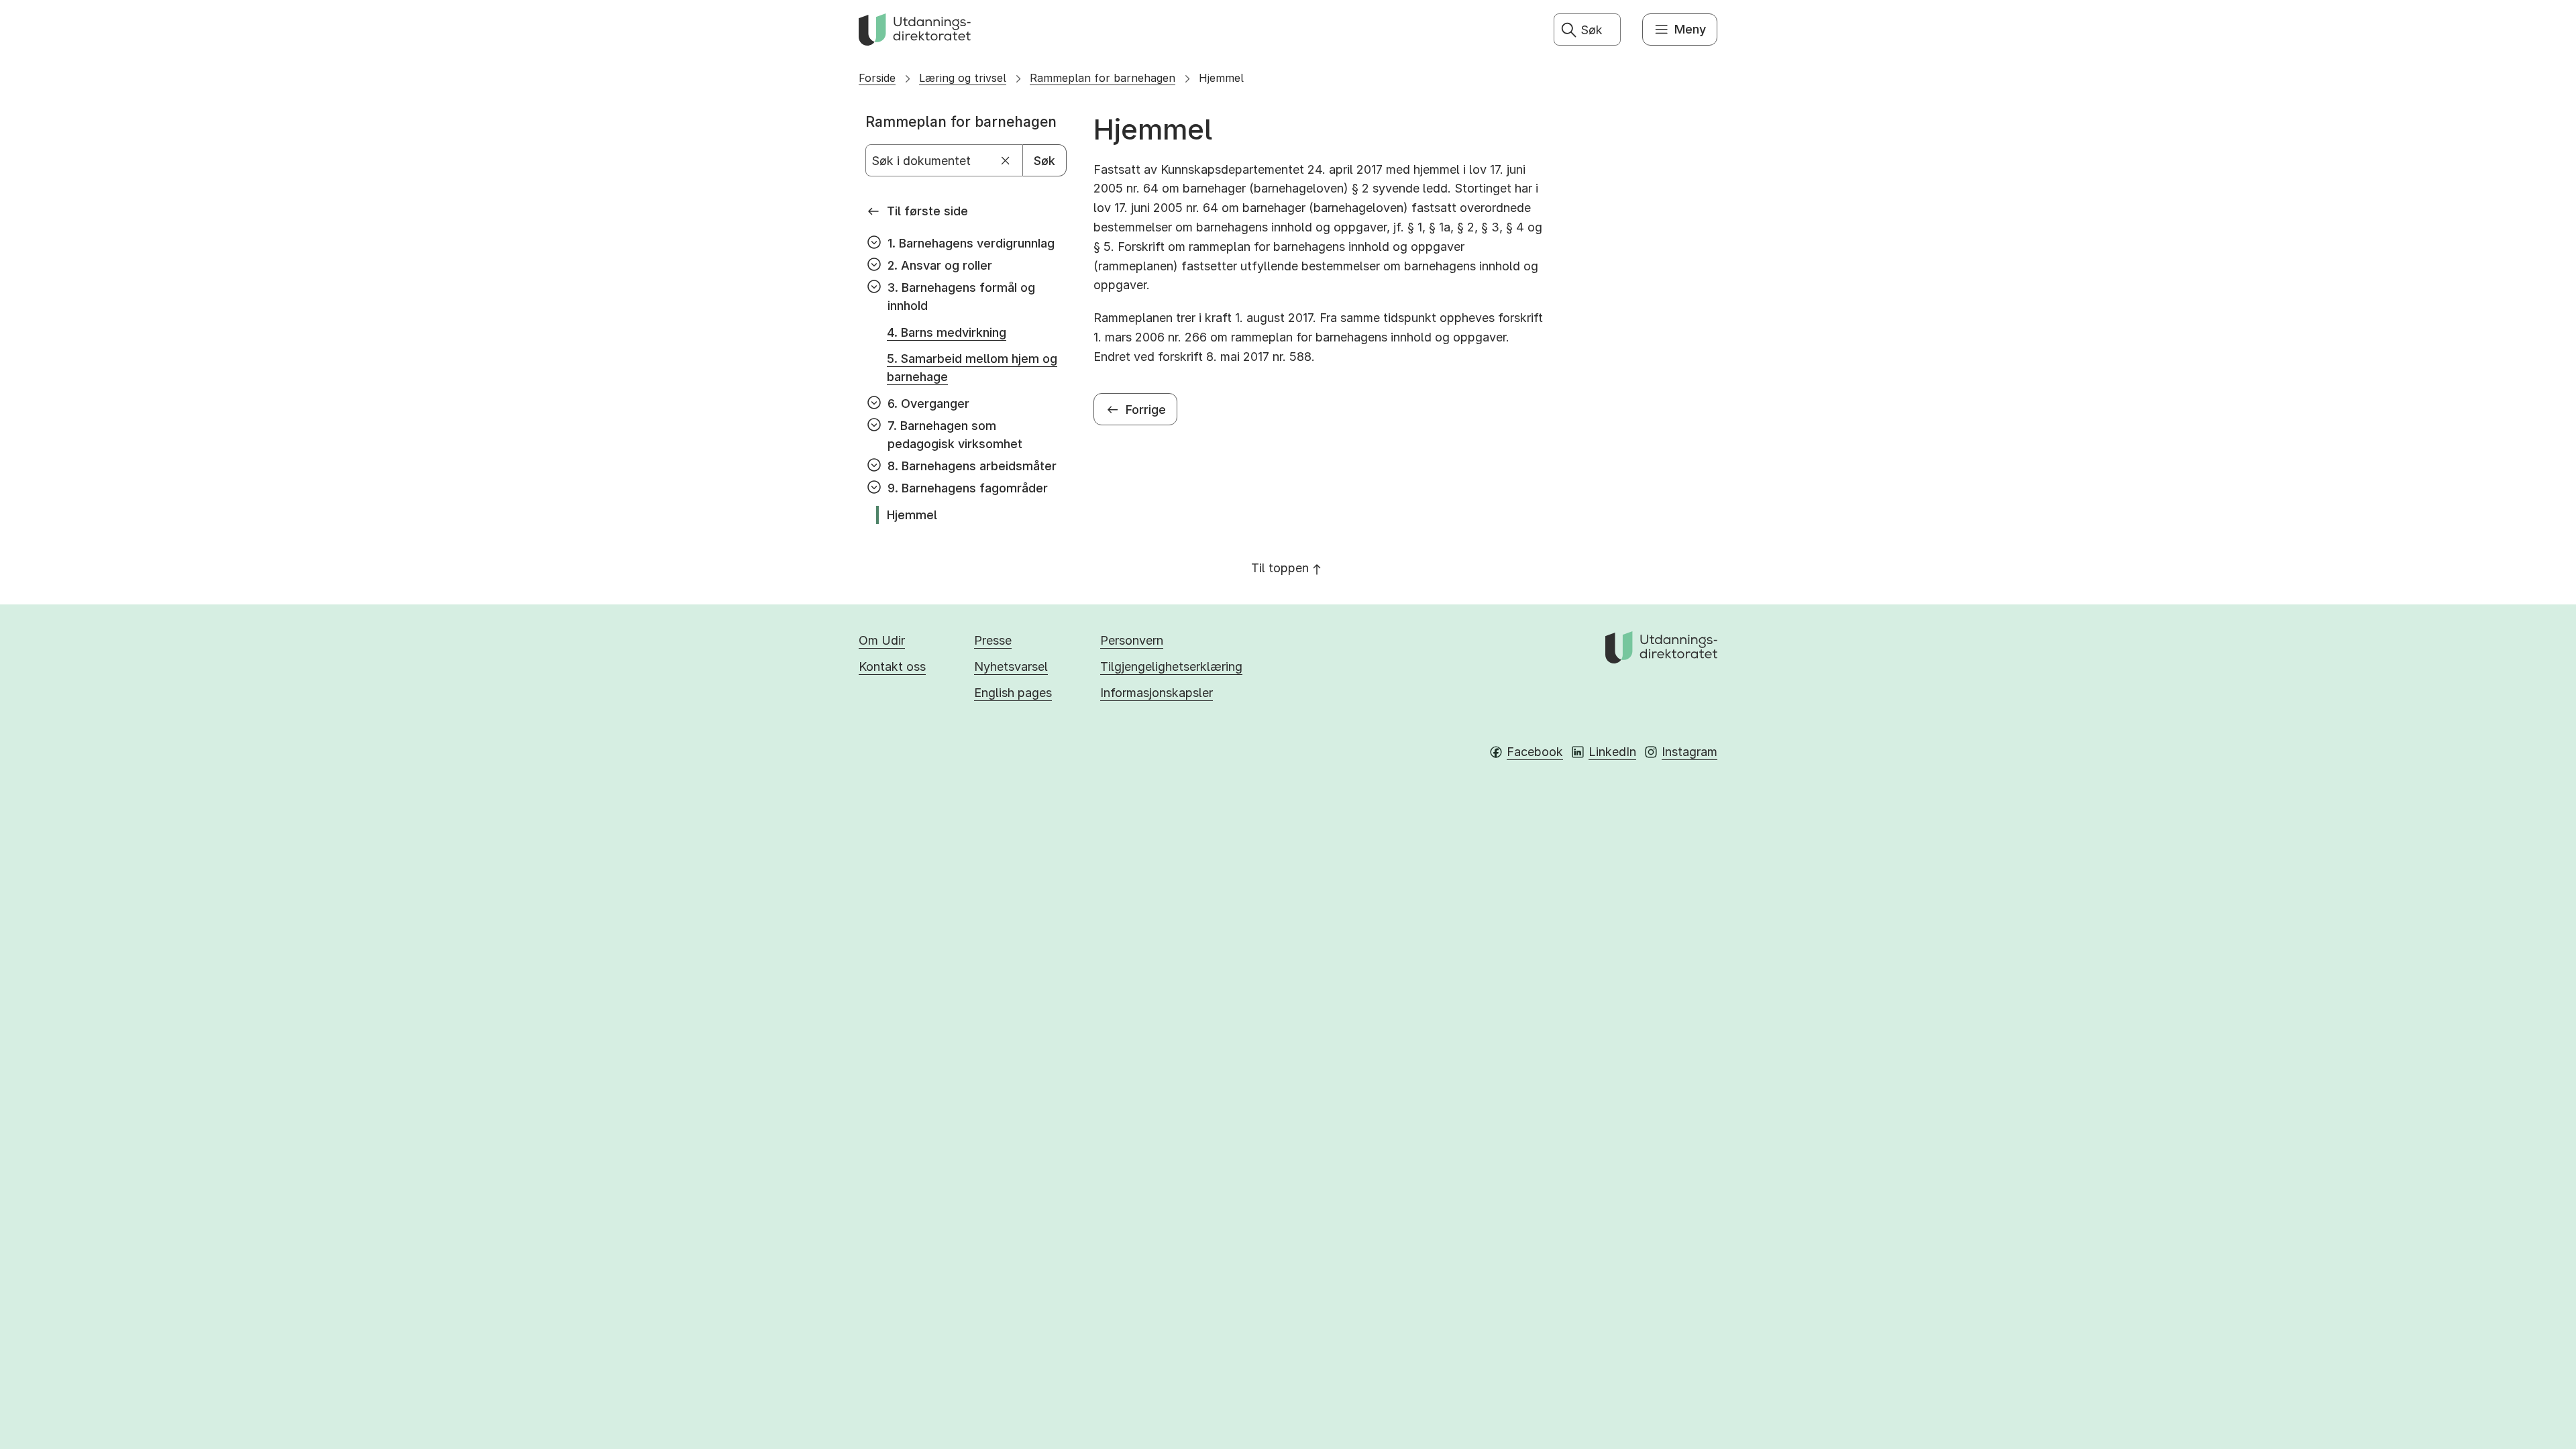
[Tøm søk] (1006, 161)
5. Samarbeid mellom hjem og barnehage (972, 368)
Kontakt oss (892, 666)
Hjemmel (1221, 78)
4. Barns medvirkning (947, 332)
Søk (1044, 161)
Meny (1690, 29)
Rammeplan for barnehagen (1103, 78)
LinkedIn (1612, 752)
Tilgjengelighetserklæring (1171, 666)
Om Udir (882, 640)
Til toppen (1280, 568)
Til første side (927, 211)
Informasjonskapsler (1157, 693)
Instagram (1689, 752)
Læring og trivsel (963, 78)
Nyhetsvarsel (1011, 666)
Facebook (1535, 752)
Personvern (1132, 640)
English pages (1013, 693)
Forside (877, 78)
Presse (993, 640)
